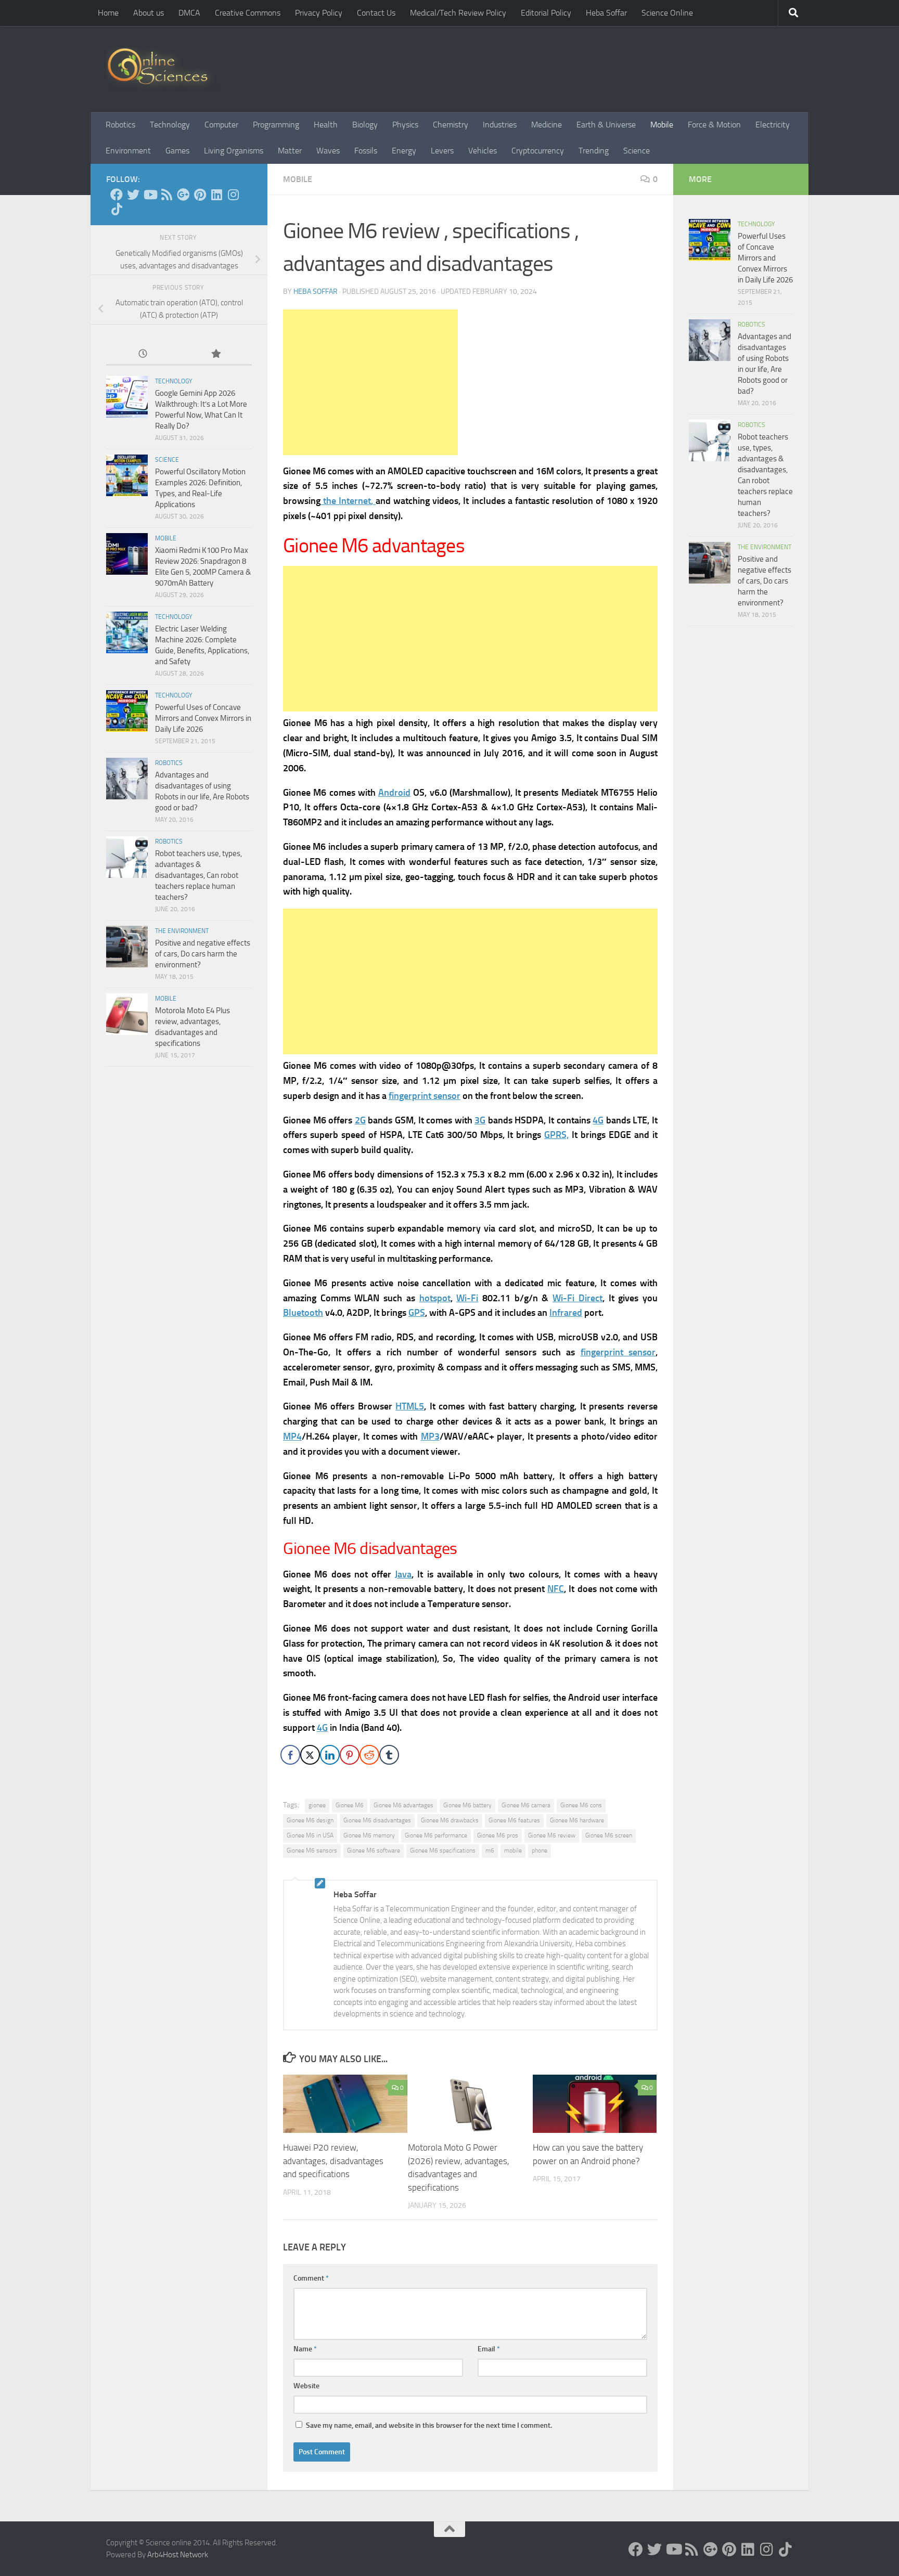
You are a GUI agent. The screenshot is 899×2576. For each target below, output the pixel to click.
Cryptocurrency (538, 151)
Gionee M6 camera (526, 1805)
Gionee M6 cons (581, 1805)
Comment (311, 2278)
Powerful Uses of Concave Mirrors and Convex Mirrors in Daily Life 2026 (203, 718)
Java (403, 1574)
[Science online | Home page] (162, 69)
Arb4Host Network (178, 2555)
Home (108, 13)
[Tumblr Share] (389, 1755)
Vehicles (483, 151)
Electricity (773, 125)
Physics (405, 125)
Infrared (566, 1313)
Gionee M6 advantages (403, 1805)
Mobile (662, 125)
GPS (417, 1313)
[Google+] (183, 195)
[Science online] (117, 195)
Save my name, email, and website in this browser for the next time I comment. (429, 2425)
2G (360, 1120)
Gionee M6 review (552, 1835)
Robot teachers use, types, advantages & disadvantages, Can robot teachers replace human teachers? (198, 875)
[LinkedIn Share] (330, 1755)
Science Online (667, 13)
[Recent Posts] (143, 354)
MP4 (292, 1436)
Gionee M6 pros (498, 1835)
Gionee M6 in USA (310, 1835)
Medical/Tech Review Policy (458, 13)
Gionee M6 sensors (312, 1850)
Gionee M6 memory (369, 1835)
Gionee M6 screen (609, 1835)
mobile (513, 1850)
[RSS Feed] (166, 195)
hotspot (435, 1298)
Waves (328, 151)
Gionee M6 (350, 1805)
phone (540, 1850)
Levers (442, 151)
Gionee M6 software (374, 1850)
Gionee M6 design (310, 1820)
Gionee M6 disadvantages (377, 1820)
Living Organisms (234, 151)
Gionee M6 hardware (577, 1820)
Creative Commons (248, 13)
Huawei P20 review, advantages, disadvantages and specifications (333, 2161)
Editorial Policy (546, 13)
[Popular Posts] (215, 354)
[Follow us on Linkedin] (216, 195)
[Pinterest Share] (350, 1755)
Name (305, 2349)
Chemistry (451, 125)
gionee (317, 1805)
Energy (404, 151)
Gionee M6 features (514, 1820)
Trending (594, 151)
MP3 (430, 1436)
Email (489, 2349)
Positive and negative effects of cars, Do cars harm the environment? (203, 954)
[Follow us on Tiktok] (117, 209)
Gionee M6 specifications (443, 1850)
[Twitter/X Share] (310, 1755)
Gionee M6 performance (436, 1835)
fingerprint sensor (425, 1096)
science (167, 460)
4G (598, 1120)
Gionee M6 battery (467, 1805)
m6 (490, 1850)
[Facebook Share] (290, 1755)
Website (306, 2386)
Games (177, 151)
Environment (128, 151)
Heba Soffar (606, 13)
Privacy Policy (319, 13)
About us (149, 13)
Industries (500, 125)
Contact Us (376, 13)
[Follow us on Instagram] (233, 195)
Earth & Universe (606, 125)
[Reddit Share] (369, 1755)
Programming (276, 125)
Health (326, 125)
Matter (290, 151)
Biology (365, 125)
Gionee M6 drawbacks (450, 1820)
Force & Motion (714, 125)
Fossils (366, 151)
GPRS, (556, 1135)
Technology (170, 125)
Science (637, 151)
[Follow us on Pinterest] (200, 195)
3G (480, 1120)
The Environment (182, 931)
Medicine (547, 125)
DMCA (189, 13)
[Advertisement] (370, 382)
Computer (221, 125)
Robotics (120, 125)
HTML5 (410, 1406)
